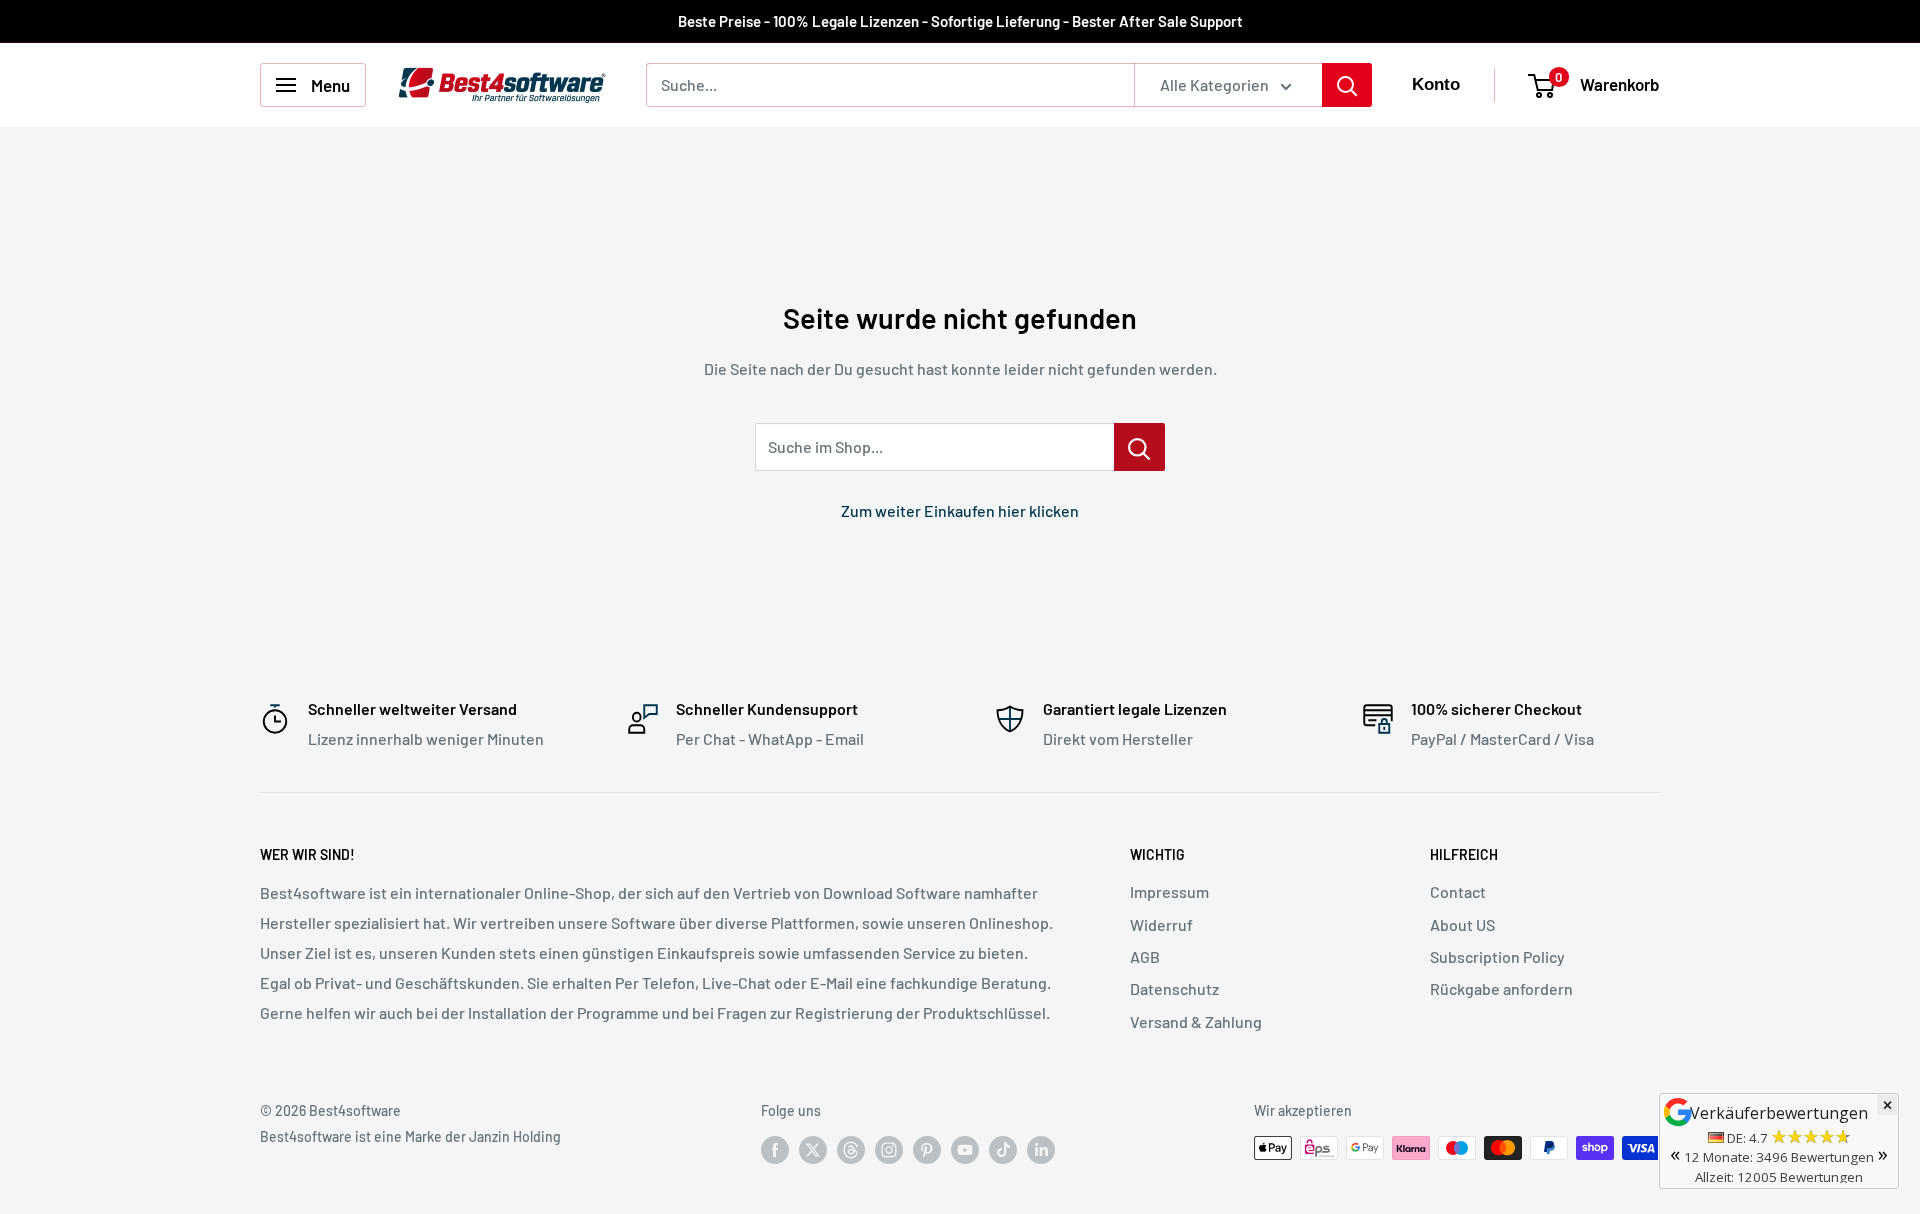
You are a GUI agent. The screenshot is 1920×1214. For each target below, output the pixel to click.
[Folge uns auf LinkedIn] (1041, 1150)
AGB (1145, 956)
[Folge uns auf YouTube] (965, 1150)
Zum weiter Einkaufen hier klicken (960, 510)
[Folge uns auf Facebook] (775, 1150)
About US (1462, 924)
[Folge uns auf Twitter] (813, 1150)
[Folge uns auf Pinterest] (927, 1150)
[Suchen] (1347, 85)
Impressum (1169, 891)
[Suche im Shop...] (1139, 447)
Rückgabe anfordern (1501, 988)
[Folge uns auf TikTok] (1003, 1150)
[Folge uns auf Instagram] (889, 1150)
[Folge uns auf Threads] (851, 1150)
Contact (1458, 891)
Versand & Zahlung (1196, 1021)
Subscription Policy (1497, 956)
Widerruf (1161, 924)
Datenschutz (1174, 988)
